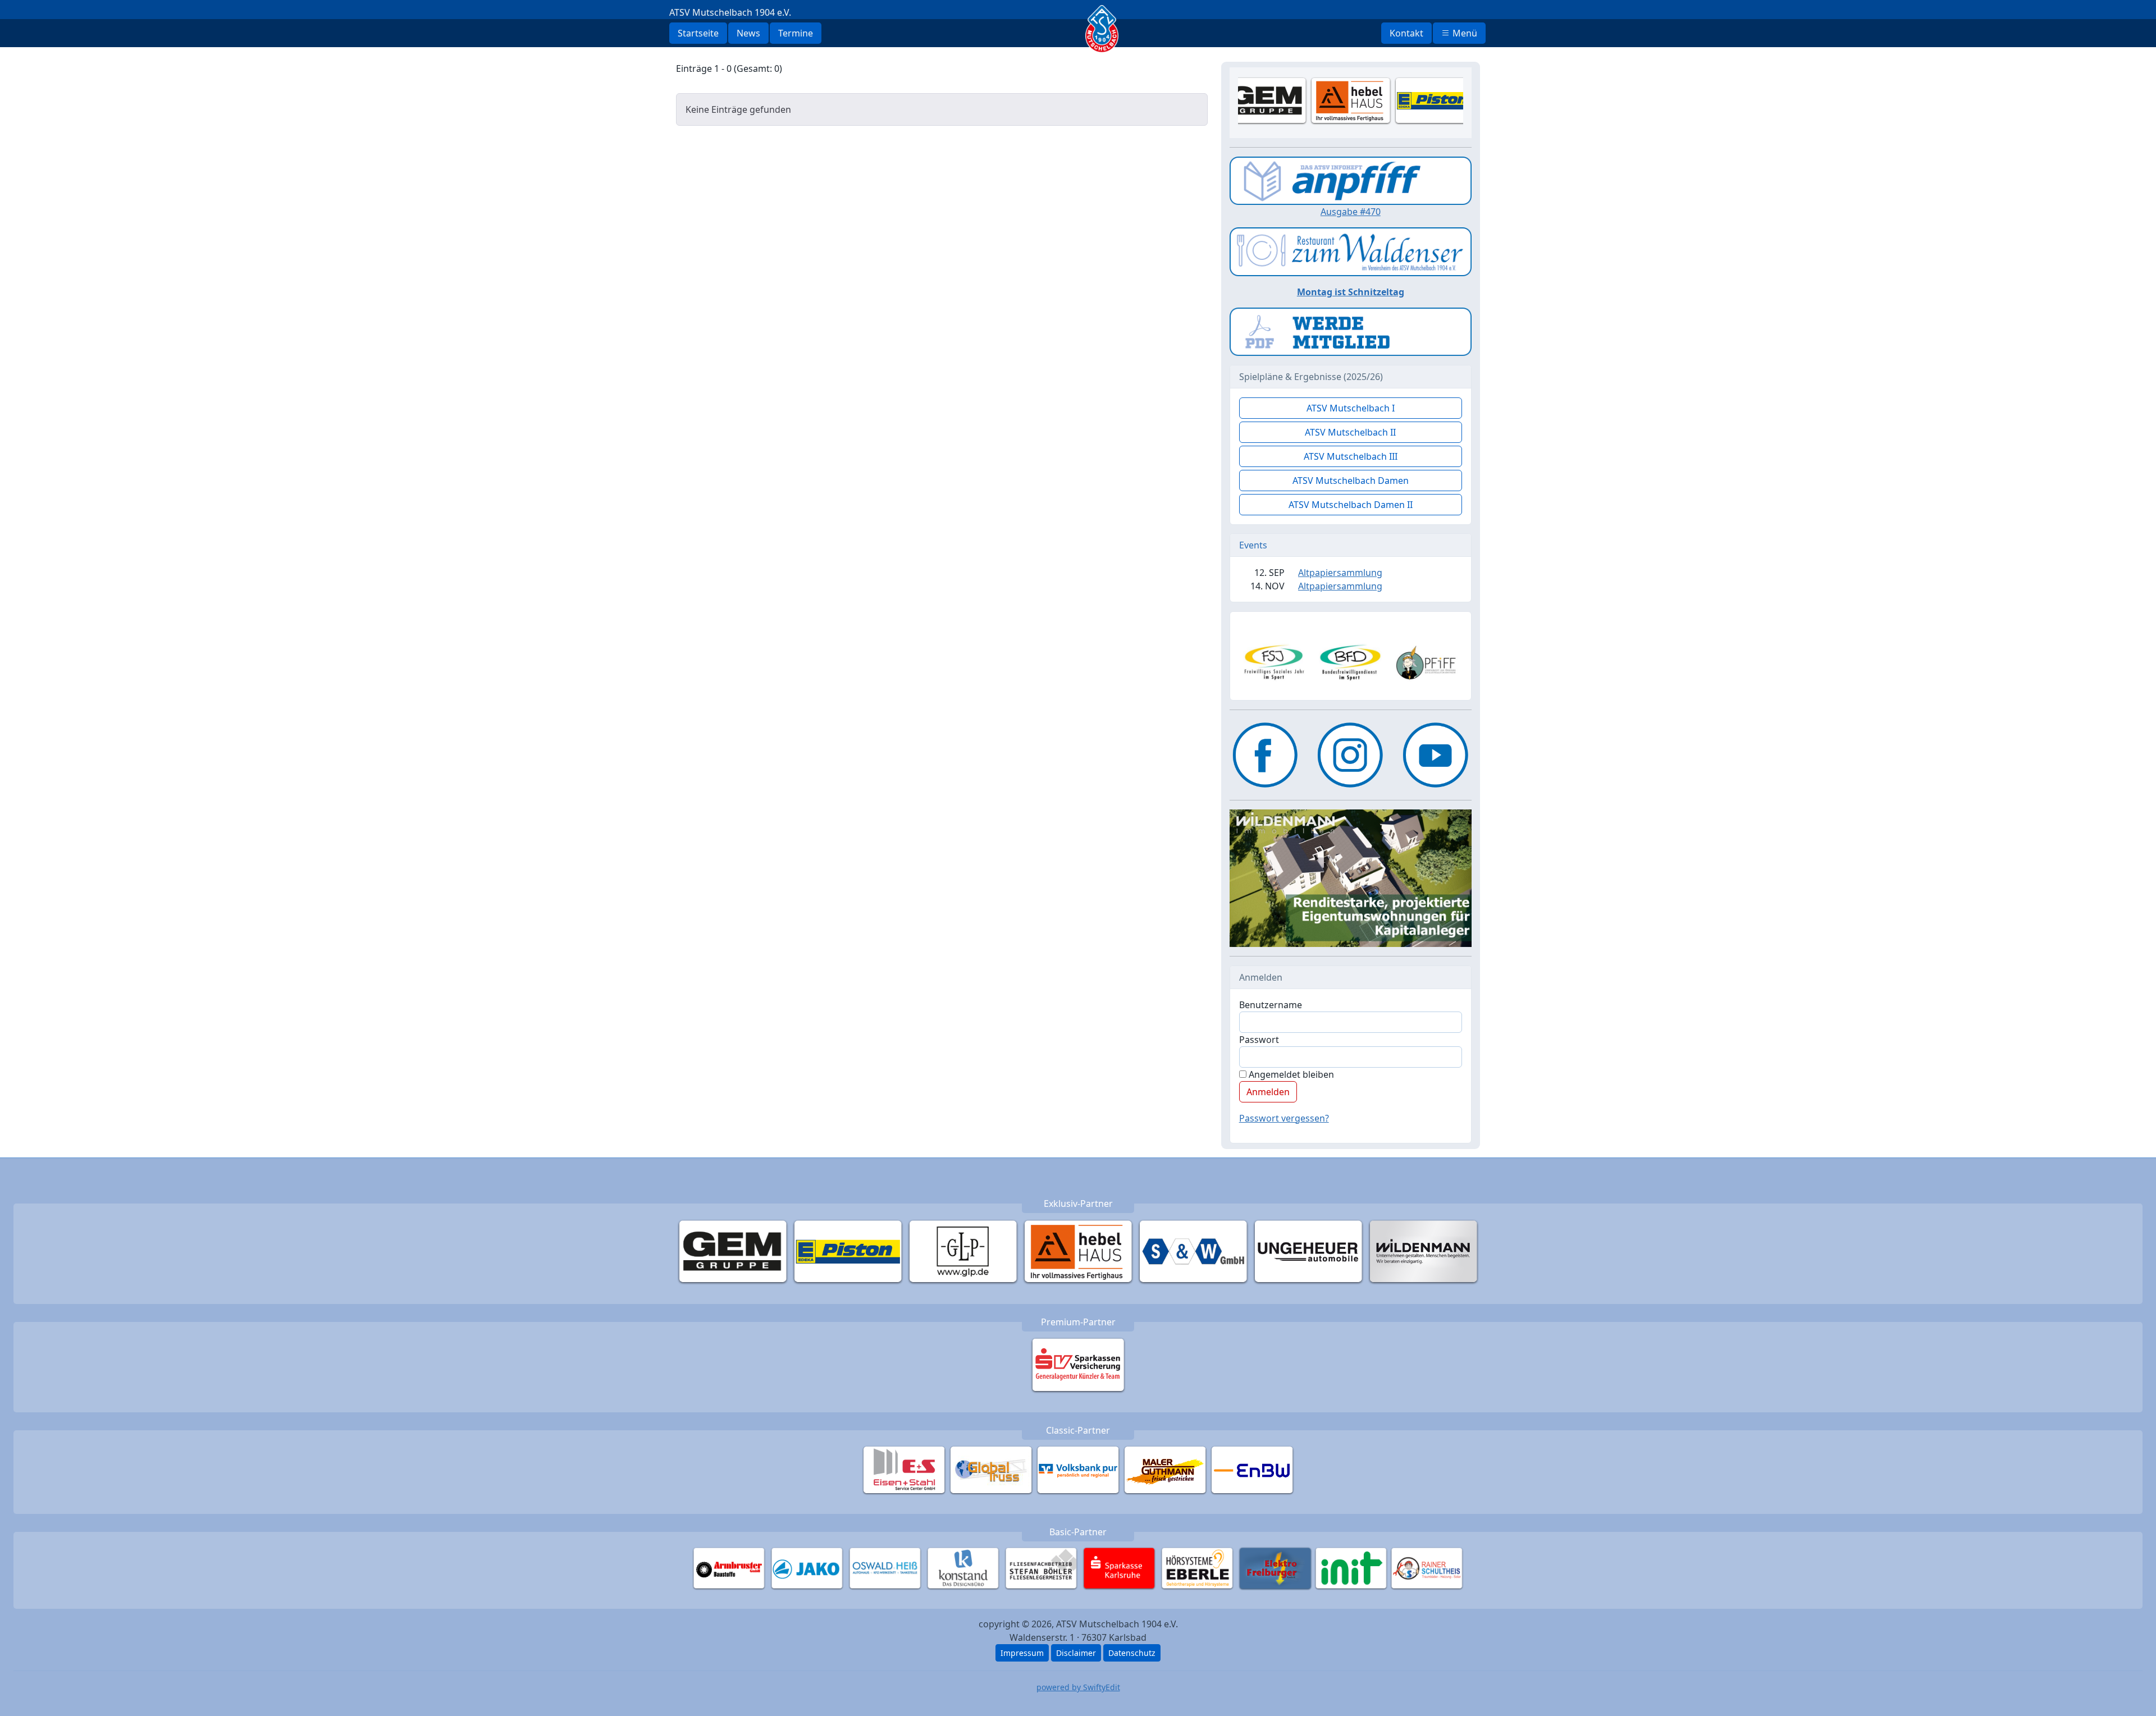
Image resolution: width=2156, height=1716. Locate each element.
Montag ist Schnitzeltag (1351, 292)
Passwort (1259, 1040)
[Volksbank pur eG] (1078, 1470)
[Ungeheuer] (1308, 1251)
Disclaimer (1076, 1653)
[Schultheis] (1427, 1568)
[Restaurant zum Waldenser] (1351, 251)
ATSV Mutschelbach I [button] (1351, 408)
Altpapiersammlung (1340, 573)
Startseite (698, 33)
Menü (1464, 33)
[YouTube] (1436, 755)
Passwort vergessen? (1284, 1118)
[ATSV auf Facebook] (1266, 755)
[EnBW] (1252, 1470)
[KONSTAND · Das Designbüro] (963, 1568)
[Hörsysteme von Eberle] (1197, 1568)
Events (1253, 545)
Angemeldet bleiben (1290, 1074)
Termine (796, 33)
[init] (1351, 1568)
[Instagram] (1350, 755)
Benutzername (1271, 1005)
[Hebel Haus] (1078, 1251)
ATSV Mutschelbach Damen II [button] (1351, 505)
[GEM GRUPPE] (733, 1251)
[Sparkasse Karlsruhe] (1119, 1568)
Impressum (1022, 1653)
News (748, 33)
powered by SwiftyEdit (1078, 1687)
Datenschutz (1132, 1653)
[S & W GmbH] (1193, 1251)
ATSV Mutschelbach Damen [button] (1351, 481)
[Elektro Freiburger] (1275, 1568)
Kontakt (1406, 33)
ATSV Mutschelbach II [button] (1350, 432)
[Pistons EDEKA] (848, 1251)
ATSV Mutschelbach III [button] (1351, 456)
